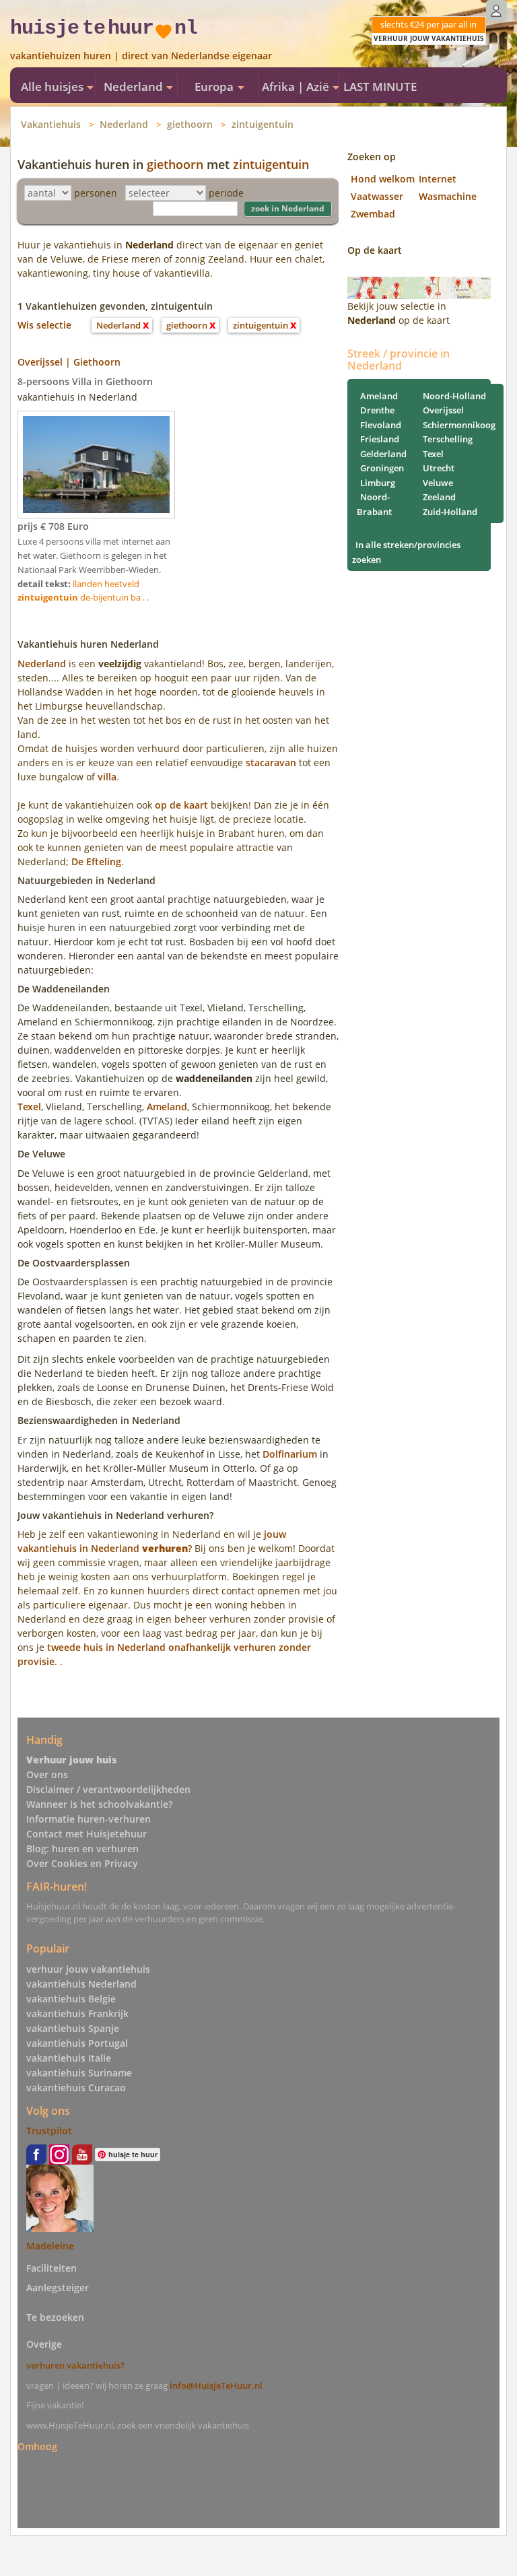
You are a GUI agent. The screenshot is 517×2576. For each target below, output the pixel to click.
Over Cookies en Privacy (82, 1863)
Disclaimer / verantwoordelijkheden (108, 1789)
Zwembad (373, 214)
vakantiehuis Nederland (81, 1984)
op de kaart (181, 805)
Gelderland (383, 454)
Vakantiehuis (51, 124)
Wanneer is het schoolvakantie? (99, 1804)
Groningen (382, 468)
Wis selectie (44, 325)
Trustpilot (49, 2131)
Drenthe (377, 410)
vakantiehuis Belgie (71, 1999)
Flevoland (381, 425)
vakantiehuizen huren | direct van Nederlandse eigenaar (141, 56)
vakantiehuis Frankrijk (77, 2013)
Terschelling (448, 439)
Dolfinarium (290, 1454)
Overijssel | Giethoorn (69, 362)
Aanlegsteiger (58, 2287)
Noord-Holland (454, 396)
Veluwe (438, 483)
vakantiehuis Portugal (77, 2043)
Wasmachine (448, 196)
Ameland (167, 1107)
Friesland (380, 439)
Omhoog (37, 2446)
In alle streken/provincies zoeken (406, 552)
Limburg (378, 483)
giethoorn (190, 124)
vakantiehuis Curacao (76, 2088)
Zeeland (439, 497)
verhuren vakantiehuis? (75, 2365)
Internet (438, 179)
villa (107, 777)
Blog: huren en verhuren (82, 1849)
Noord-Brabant (374, 504)
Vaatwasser (377, 196)
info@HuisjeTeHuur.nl (216, 2385)
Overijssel (443, 410)
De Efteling (96, 861)
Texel (29, 1107)
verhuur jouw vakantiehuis (88, 1969)
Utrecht (439, 468)
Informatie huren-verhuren (89, 1819)
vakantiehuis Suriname (79, 2073)
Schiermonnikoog (459, 425)
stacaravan (271, 762)
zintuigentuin (263, 124)
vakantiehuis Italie (69, 2058)
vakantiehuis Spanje (73, 2028)
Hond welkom (383, 179)
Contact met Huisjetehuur (87, 1834)
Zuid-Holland (450, 512)
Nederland (124, 124)
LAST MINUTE (380, 87)
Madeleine (50, 2246)
